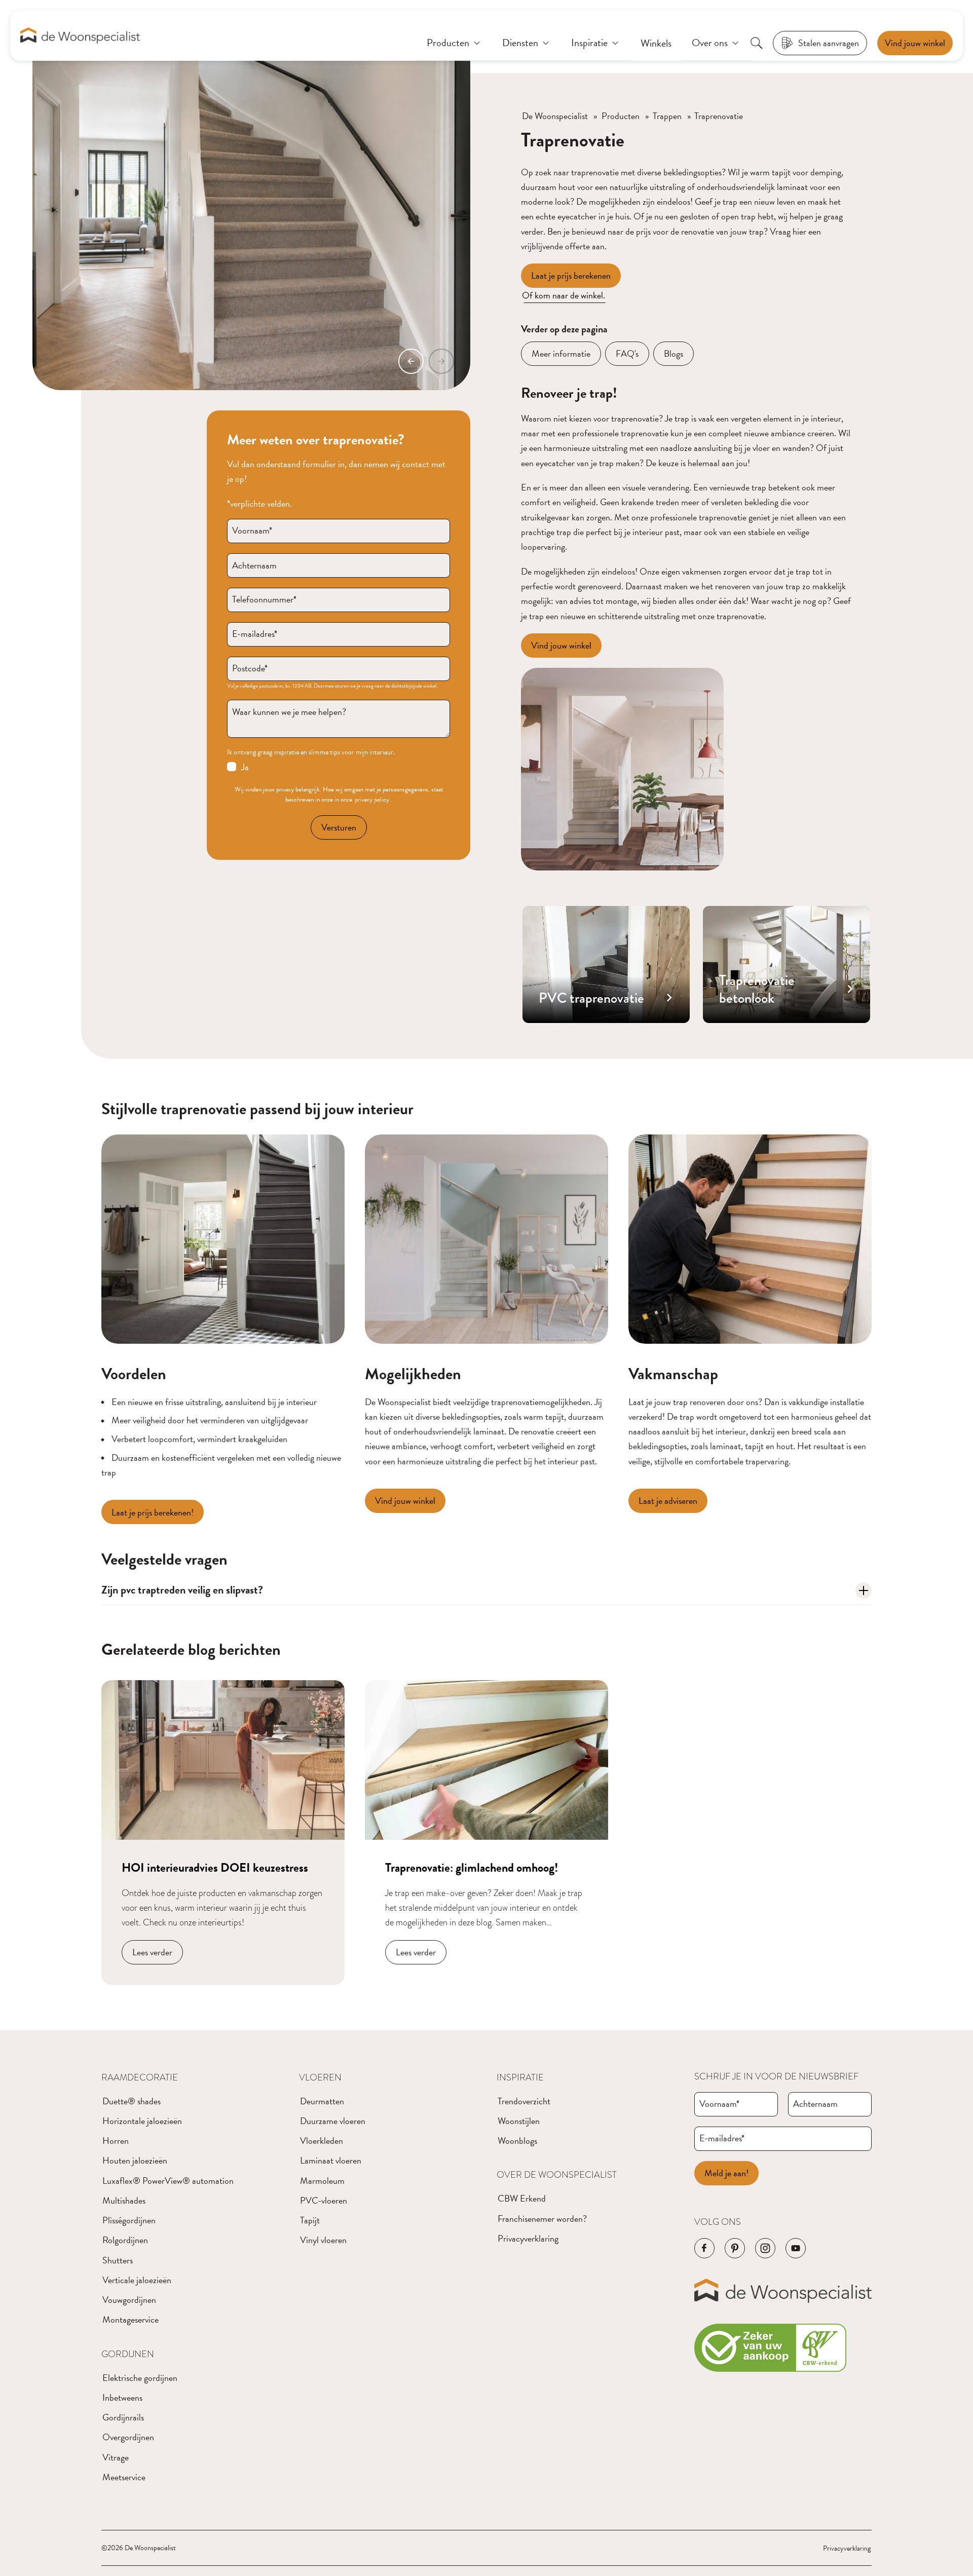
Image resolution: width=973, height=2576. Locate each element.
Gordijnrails (123, 2417)
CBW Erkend (522, 2198)
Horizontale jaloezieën (142, 2121)
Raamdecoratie (140, 2077)
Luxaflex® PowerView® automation (168, 2181)
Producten (621, 116)
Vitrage (116, 2457)
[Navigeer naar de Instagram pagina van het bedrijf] (765, 2248)
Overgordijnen (128, 2437)
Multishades (124, 2200)
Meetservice (124, 2477)
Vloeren (320, 2077)
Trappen (667, 116)
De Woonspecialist (555, 116)
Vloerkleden (322, 2141)
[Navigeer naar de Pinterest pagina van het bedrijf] (735, 2248)
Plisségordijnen (129, 2220)
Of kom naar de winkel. (565, 295)
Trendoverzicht (524, 2101)
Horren (116, 2141)
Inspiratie (520, 2077)
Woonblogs (517, 2141)
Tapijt (310, 2220)
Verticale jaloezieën (137, 2280)
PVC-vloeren (324, 2200)
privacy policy (372, 800)
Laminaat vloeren (331, 2160)
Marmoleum (322, 2181)
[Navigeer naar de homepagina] (80, 36)
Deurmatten (322, 2101)
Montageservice (130, 2319)
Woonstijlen (519, 2121)
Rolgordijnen (125, 2240)
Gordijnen (128, 2354)
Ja (245, 767)
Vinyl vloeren (323, 2240)
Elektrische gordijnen (140, 2378)
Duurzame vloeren (333, 2121)
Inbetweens (122, 2397)
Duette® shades (132, 2101)
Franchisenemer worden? (542, 2219)
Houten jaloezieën (135, 2160)
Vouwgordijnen (129, 2300)
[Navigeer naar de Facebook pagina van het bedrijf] (704, 2248)
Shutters (118, 2260)
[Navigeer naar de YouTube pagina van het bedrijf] (796, 2248)
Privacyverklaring (528, 2238)
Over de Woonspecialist (557, 2174)
